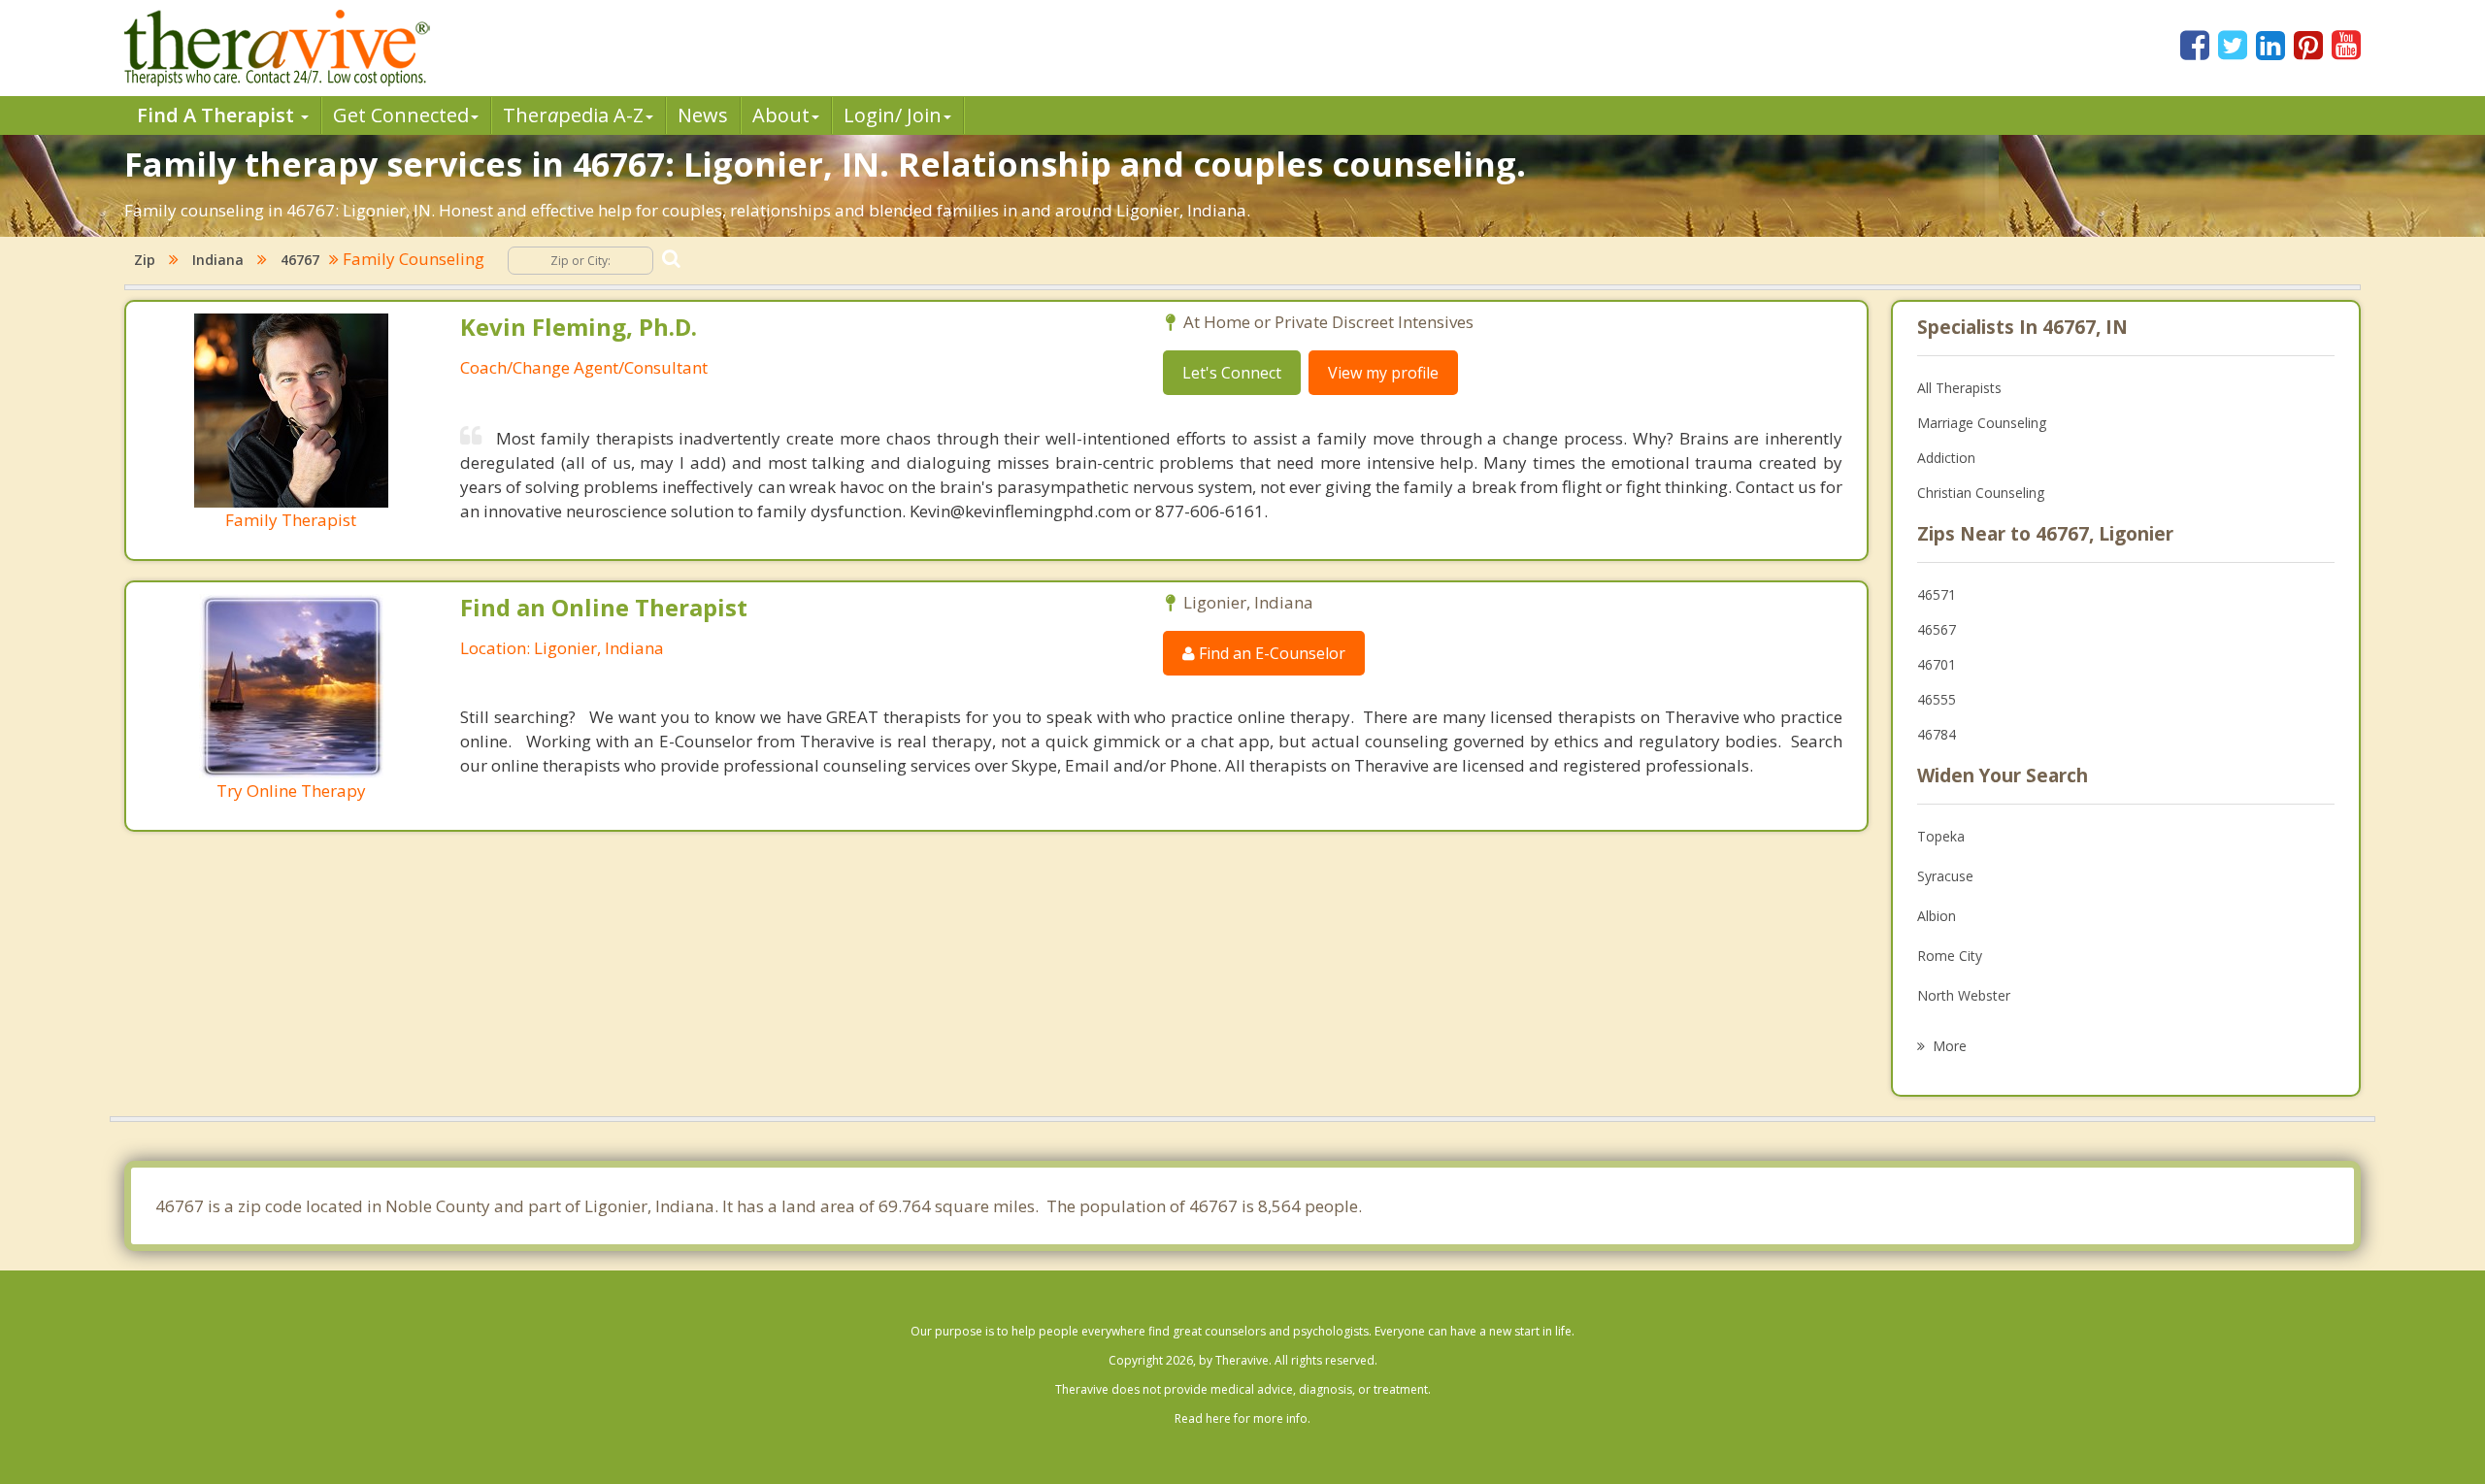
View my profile (1383, 373)
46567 (1937, 629)
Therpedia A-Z (573, 115)
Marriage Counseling (1982, 423)
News (703, 115)
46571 (1937, 594)
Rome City (1950, 956)
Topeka (1941, 836)
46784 (1937, 734)
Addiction (1946, 458)
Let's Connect (1232, 373)
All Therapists (1959, 388)
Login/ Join (893, 115)
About (781, 115)
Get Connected (401, 115)
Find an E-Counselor (1270, 653)
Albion (1937, 916)
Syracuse (1945, 876)
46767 (300, 260)
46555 (1937, 699)
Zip (145, 260)
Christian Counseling (1981, 493)
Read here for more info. (1242, 1418)
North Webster (1964, 995)
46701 (1937, 664)
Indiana (218, 260)
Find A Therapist (218, 115)
